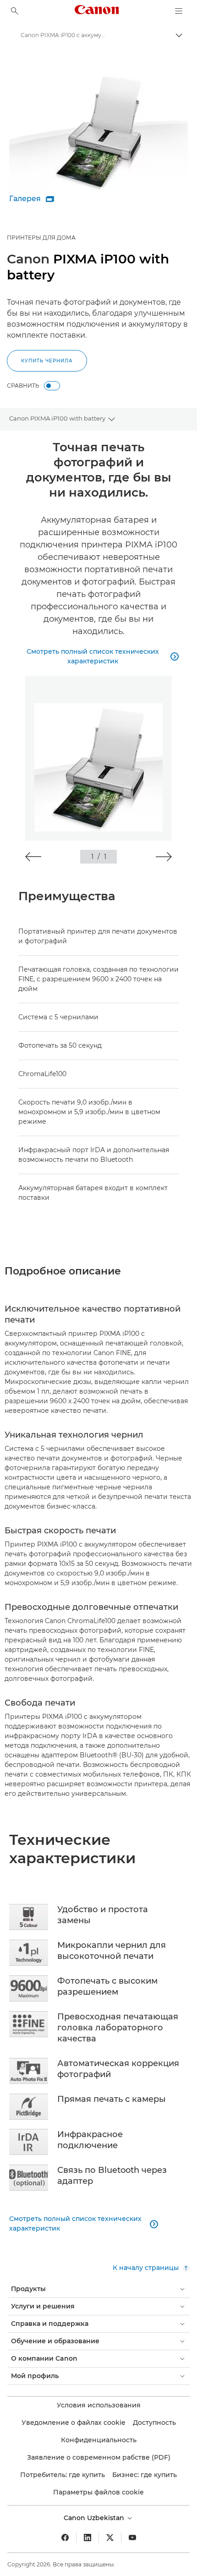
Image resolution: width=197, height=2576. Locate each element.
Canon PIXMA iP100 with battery (57, 418)
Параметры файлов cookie (98, 2492)
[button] (33, 857)
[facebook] (65, 2538)
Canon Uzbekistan (95, 2518)
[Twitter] (110, 2538)
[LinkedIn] (88, 2538)
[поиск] (15, 11)
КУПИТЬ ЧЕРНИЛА (47, 361)
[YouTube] (132, 2538)
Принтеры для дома (41, 238)
